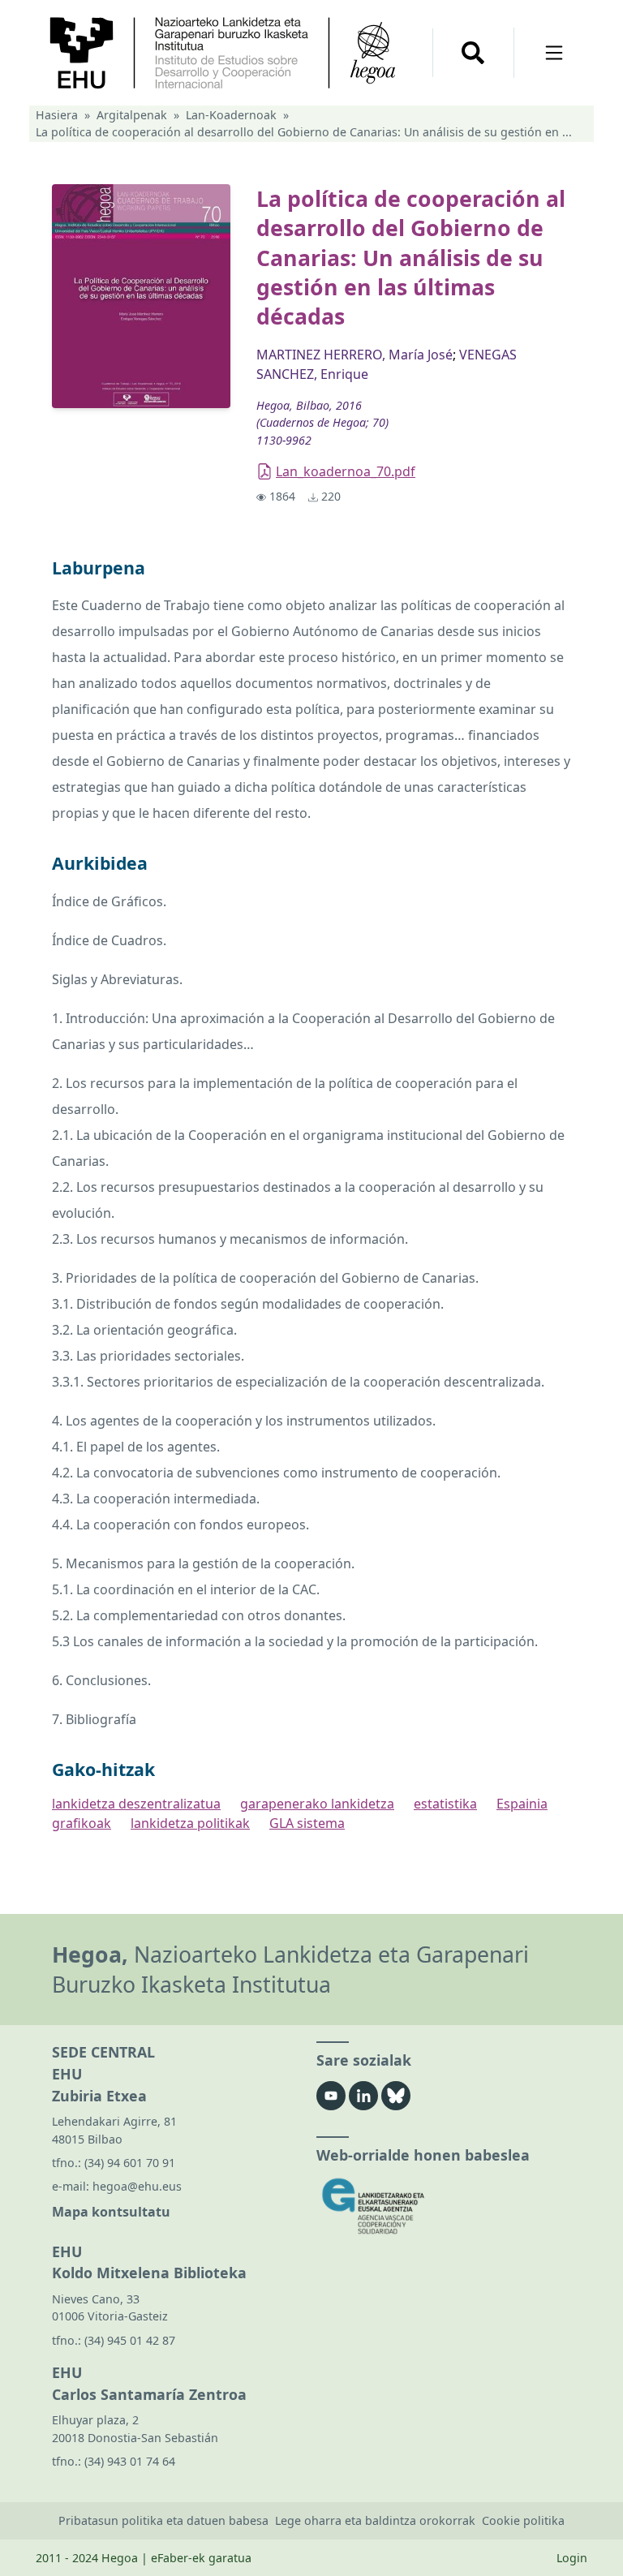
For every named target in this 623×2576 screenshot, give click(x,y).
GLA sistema (307, 1823)
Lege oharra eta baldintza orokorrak (375, 2520)
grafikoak (82, 1823)
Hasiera (57, 115)
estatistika (445, 1804)
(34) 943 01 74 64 (130, 2461)
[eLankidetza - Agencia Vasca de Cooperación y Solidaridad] (444, 2206)
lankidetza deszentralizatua (136, 1804)
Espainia (522, 1804)
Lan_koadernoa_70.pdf (346, 471)
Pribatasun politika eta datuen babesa (163, 2520)
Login (572, 2558)
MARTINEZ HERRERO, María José (354, 355)
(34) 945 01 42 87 (130, 2340)
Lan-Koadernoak (231, 115)
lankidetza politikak (190, 1823)
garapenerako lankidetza (317, 1804)
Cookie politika (523, 2520)
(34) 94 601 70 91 (130, 2163)
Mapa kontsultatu (111, 2212)
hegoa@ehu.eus (137, 2186)
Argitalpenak (132, 115)
